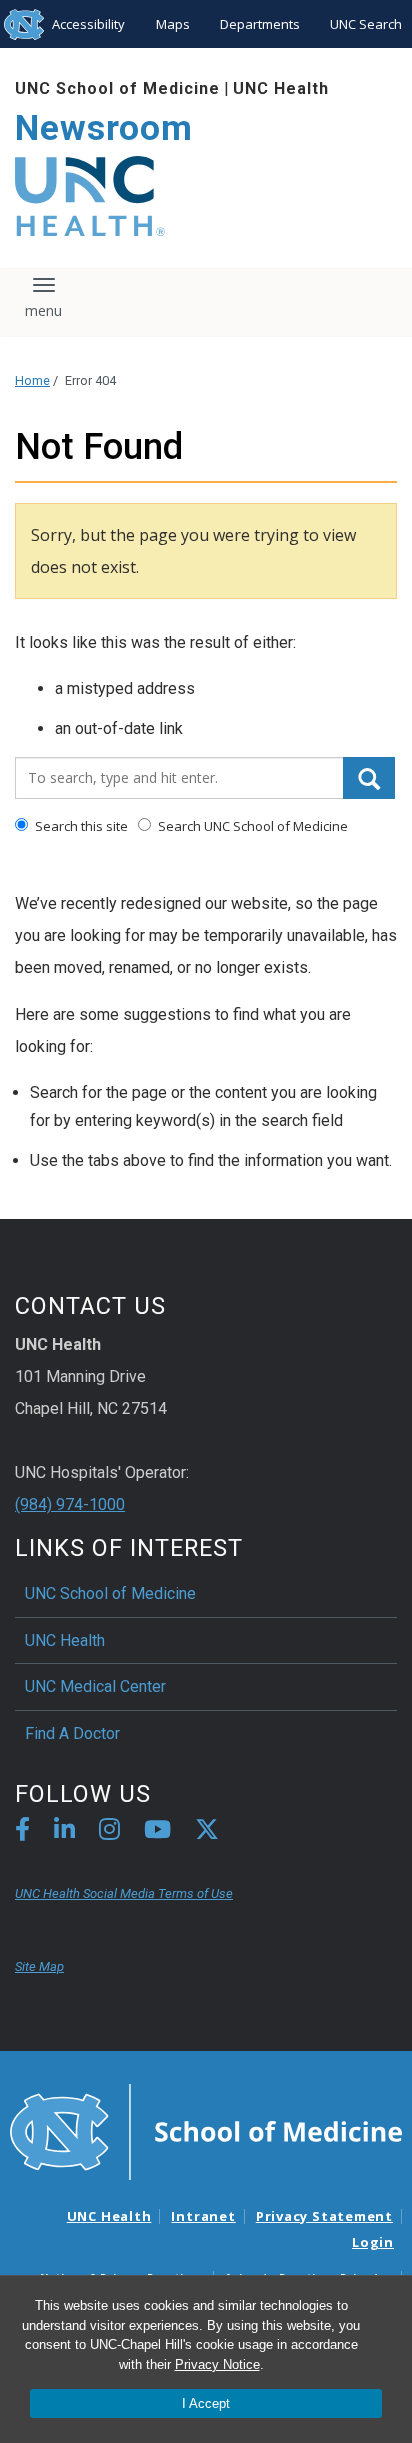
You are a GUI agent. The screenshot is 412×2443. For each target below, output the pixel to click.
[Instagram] (109, 1832)
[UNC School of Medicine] (206, 2130)
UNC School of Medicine (117, 88)
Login (373, 2242)
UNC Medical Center (95, 1686)
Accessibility (88, 24)
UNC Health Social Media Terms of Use (124, 1893)
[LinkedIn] (64, 1832)
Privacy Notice (217, 2364)
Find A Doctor (72, 1733)
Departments (260, 24)
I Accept (206, 2403)
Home (32, 380)
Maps (173, 24)
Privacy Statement (324, 2216)
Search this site (80, 826)
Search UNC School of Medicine (251, 826)
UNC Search (366, 24)
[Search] (369, 778)
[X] (207, 1832)
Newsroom (104, 128)
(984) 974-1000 (70, 1504)
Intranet (203, 2216)
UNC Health (281, 88)
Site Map (39, 1966)
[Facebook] (22, 1832)
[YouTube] (157, 1832)
